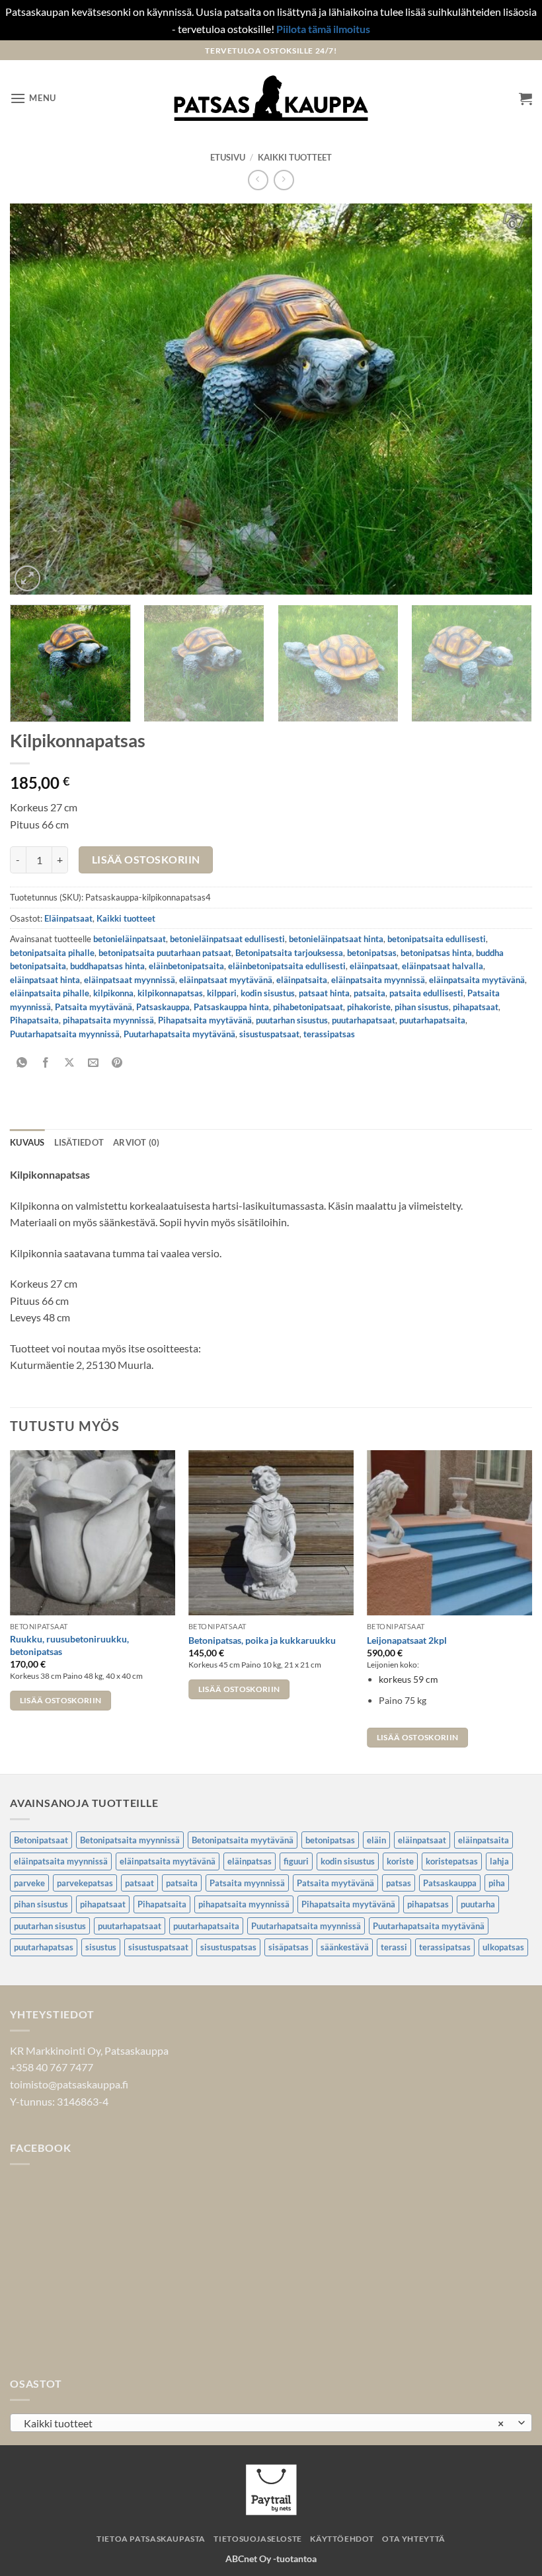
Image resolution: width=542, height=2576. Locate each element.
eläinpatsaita (302, 980)
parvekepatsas (85, 1883)
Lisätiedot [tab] (79, 1142)
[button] (33, 98)
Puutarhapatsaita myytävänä (179, 1034)
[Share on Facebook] (46, 1063)
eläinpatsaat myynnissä (130, 980)
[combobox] (271, 2423)
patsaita (369, 993)
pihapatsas (428, 1904)
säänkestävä (345, 1947)
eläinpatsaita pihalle (50, 993)
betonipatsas (372, 953)
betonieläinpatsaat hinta (336, 939)
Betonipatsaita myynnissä (130, 1840)
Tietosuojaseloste (257, 2539)
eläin (376, 1840)
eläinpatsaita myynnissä (378, 980)
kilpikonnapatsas (170, 993)
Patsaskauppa (163, 1007)
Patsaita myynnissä (247, 1883)
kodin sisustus (268, 993)
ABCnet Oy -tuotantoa (271, 2558)
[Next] (505, 399)
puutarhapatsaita (432, 1020)
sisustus (101, 1947)
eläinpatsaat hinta (45, 980)
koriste (400, 1861)
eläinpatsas (250, 1861)
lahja (499, 1861)
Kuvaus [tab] (27, 1142)
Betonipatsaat (41, 1840)
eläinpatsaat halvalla (443, 966)
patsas (399, 1883)
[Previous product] (284, 180)
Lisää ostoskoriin (146, 860)
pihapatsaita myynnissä (108, 1020)
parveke (29, 1883)
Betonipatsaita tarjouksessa (289, 953)
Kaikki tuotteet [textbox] (264, 2423)
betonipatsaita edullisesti (437, 939)
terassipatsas (329, 1034)
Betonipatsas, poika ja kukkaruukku (262, 1640)
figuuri (296, 1861)
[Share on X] (70, 1063)
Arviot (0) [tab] (136, 1142)
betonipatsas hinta (436, 953)
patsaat (139, 1883)
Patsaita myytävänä (94, 1007)
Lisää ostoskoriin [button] (61, 1700)
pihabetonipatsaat (308, 1007)
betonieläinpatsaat (130, 939)
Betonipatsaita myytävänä (243, 1840)
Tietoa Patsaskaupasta (151, 2539)
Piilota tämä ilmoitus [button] (323, 29)
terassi (394, 1947)
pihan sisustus (422, 1007)
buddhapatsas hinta (107, 966)
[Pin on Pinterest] (117, 1063)
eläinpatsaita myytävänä (477, 980)
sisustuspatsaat (269, 1034)
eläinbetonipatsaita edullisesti (287, 966)
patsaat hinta (324, 993)
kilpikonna (113, 993)
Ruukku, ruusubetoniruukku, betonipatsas (69, 1645)
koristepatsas (452, 1861)
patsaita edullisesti (426, 993)
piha (497, 1883)
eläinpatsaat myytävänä (226, 980)
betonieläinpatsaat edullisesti (227, 939)
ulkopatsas (503, 1947)
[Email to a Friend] (94, 1063)
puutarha (478, 1904)
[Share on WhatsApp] (22, 1063)
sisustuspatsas (228, 1947)
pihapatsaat (476, 1007)
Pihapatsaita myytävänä (205, 1020)
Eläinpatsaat (68, 918)
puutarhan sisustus (292, 1020)
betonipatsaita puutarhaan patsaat (165, 953)
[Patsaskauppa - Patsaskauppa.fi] (271, 98)
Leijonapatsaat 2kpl (407, 1640)
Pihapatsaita (34, 1020)
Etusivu (228, 157)
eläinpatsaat (374, 966)
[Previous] (37, 399)
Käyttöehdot (342, 2539)
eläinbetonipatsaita (186, 966)
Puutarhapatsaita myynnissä (65, 1034)
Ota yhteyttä (413, 2539)
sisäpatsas (289, 1947)
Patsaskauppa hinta (231, 1007)
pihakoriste (369, 1007)
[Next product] (258, 180)
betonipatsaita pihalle (52, 953)
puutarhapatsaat (364, 1020)
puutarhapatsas (44, 1947)
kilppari (222, 993)
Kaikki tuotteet (295, 157)
